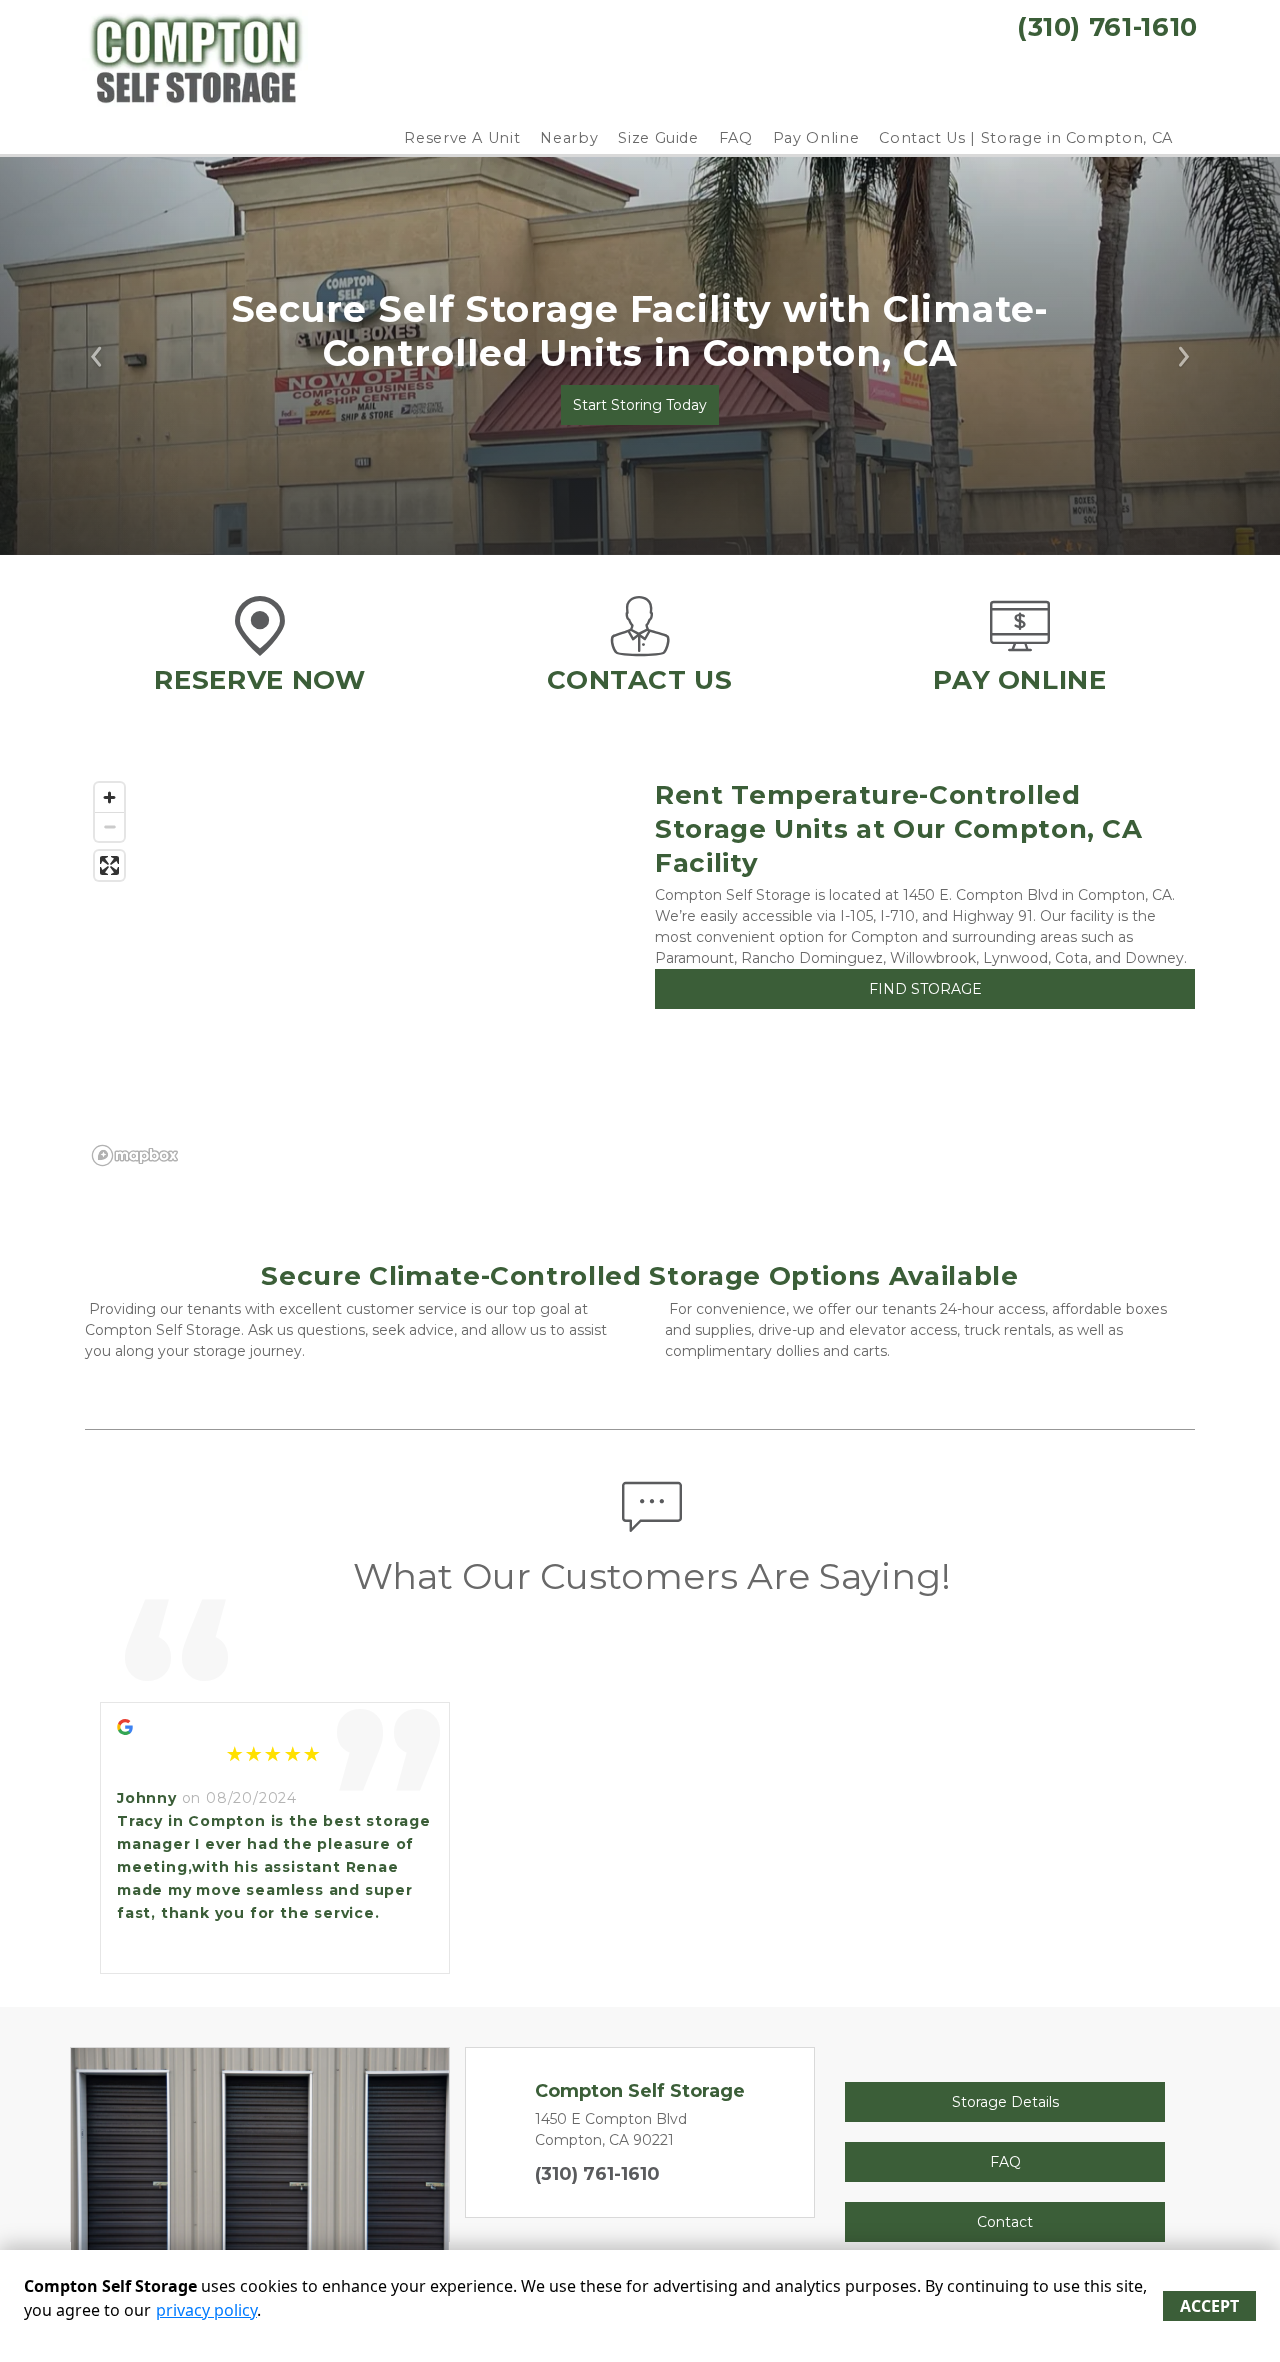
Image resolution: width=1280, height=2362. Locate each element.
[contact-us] (640, 646)
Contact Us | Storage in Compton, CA (1026, 138)
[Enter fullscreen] (109, 865)
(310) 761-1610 (597, 2174)
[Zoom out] (109, 826)
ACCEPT (1209, 2306)
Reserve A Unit (462, 138)
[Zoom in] (109, 797)
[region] (355, 973)
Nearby (569, 138)
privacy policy (206, 2310)
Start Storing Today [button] (640, 405)
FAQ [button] (1005, 2162)
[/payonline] (1020, 646)
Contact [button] (1005, 2222)
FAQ (736, 138)
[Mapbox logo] (135, 1155)
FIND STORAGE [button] (925, 989)
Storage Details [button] (1005, 2102)
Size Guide (658, 138)
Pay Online (816, 138)
